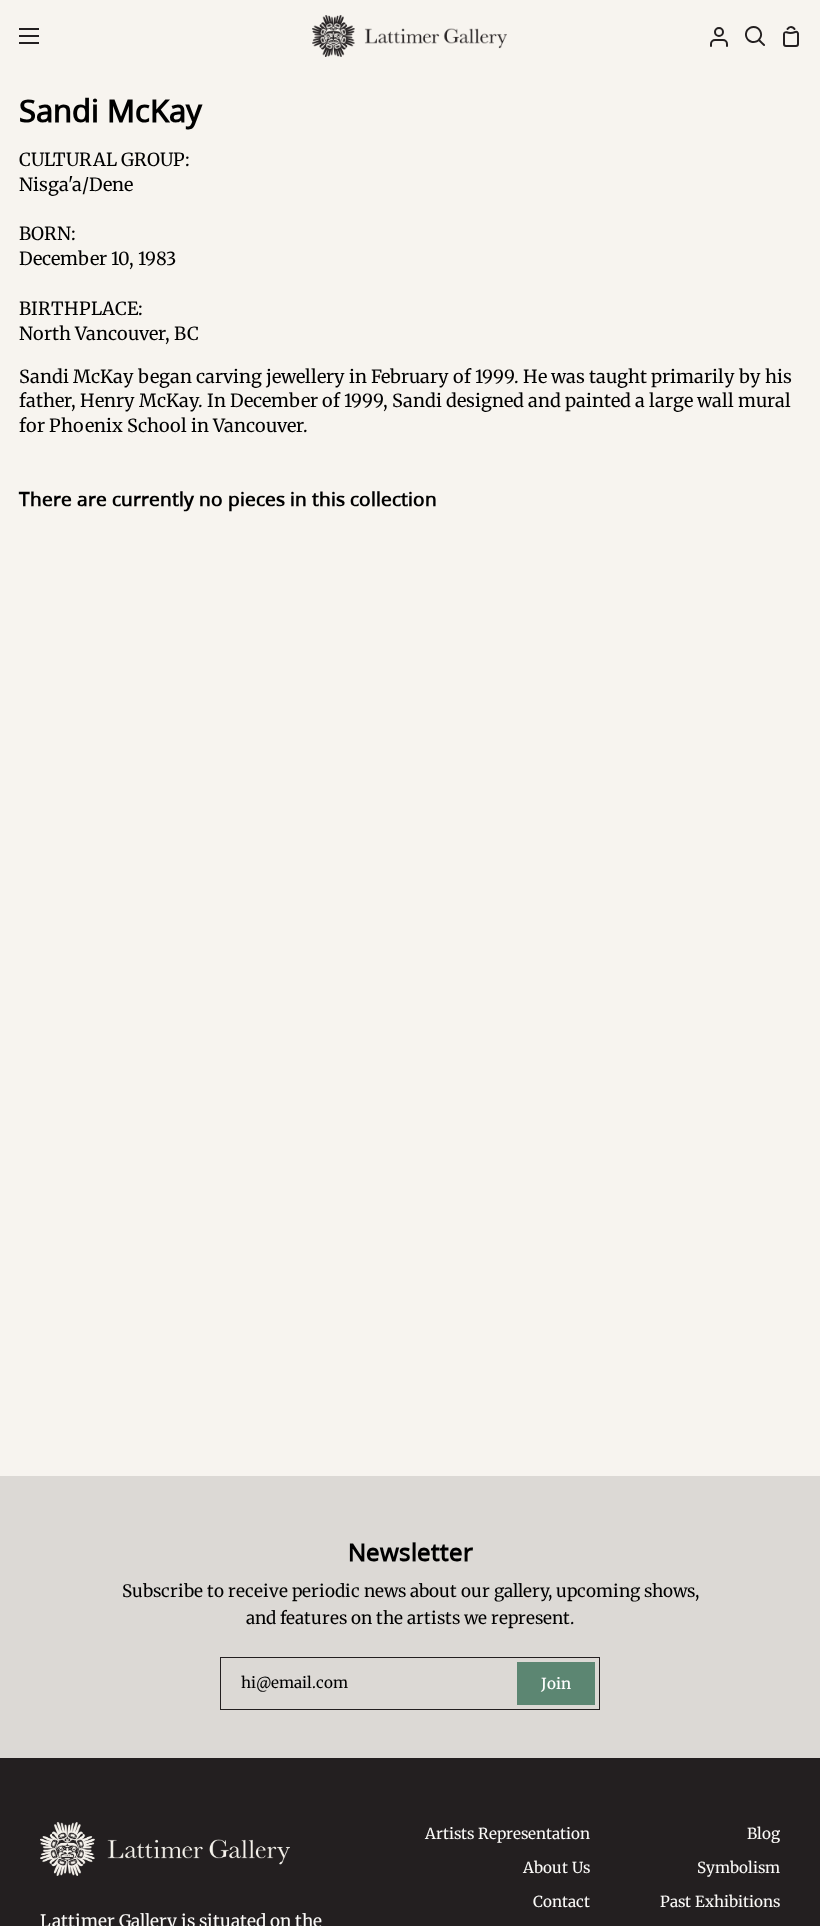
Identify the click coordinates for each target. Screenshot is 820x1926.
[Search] (747, 36)
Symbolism (738, 1867)
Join (556, 1683)
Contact (561, 1901)
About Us (556, 1867)
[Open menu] (20, 36)
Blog (763, 1833)
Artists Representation (507, 1833)
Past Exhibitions (720, 1901)
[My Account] (711, 36)
